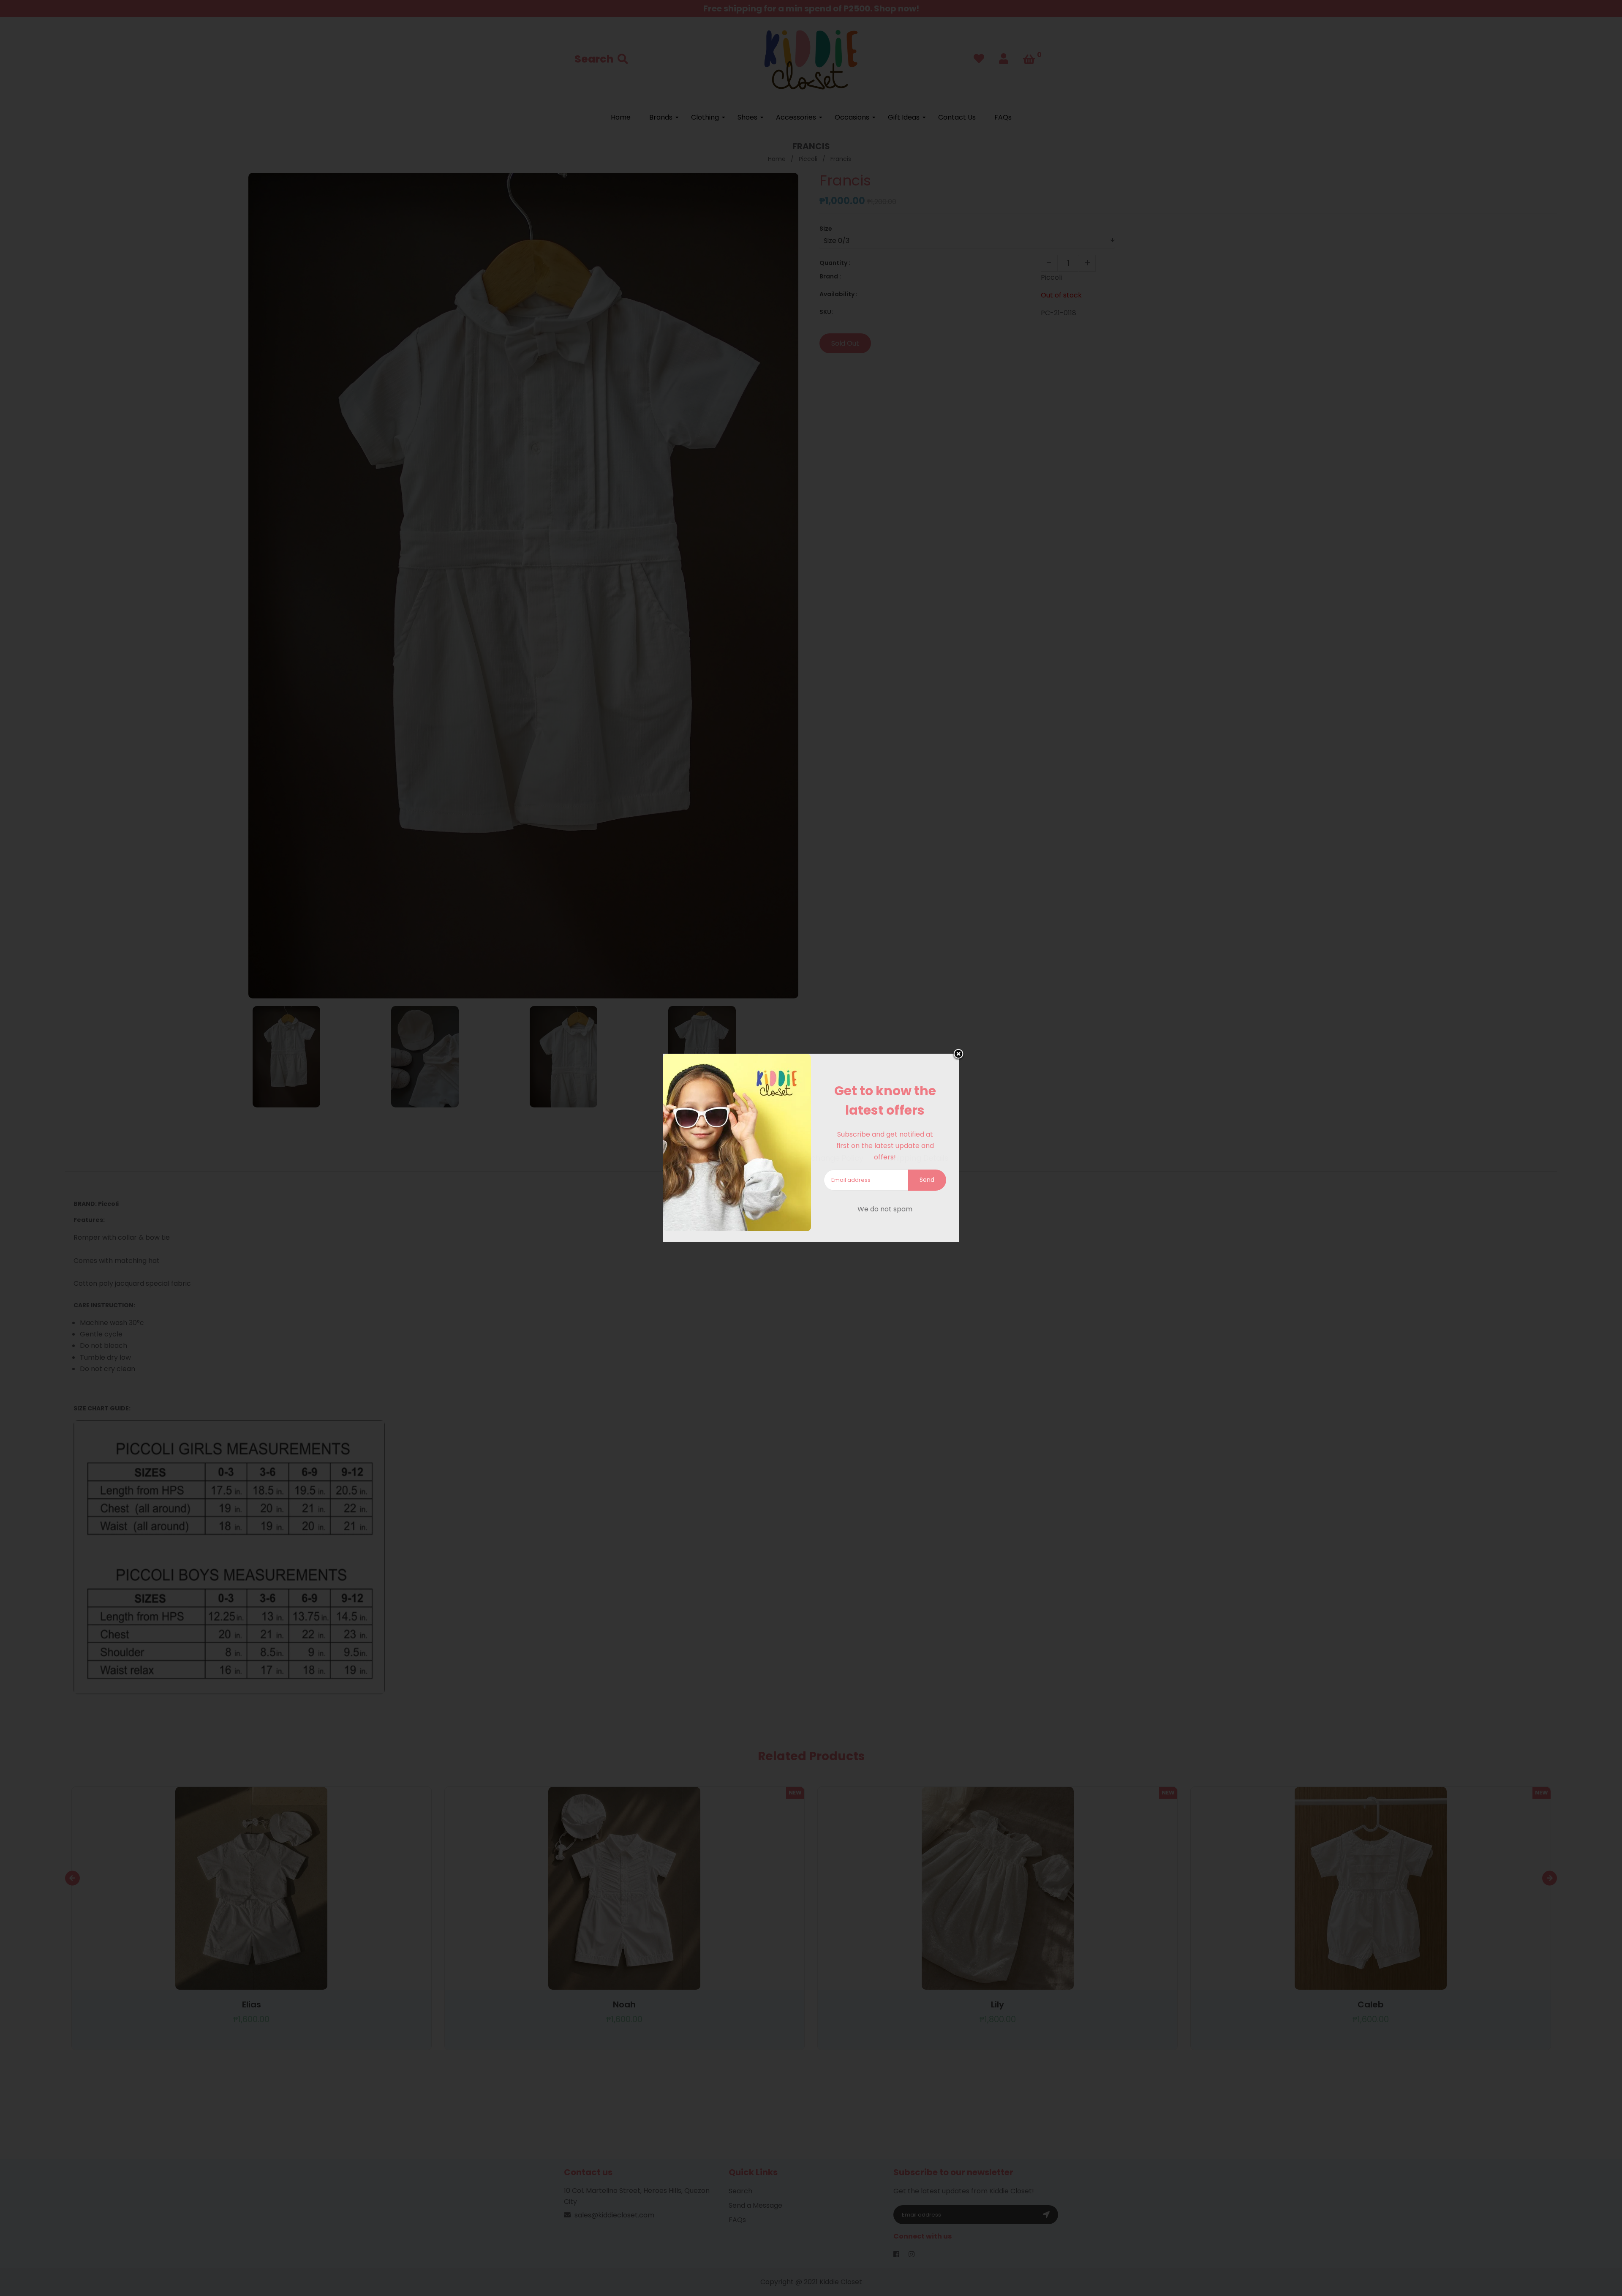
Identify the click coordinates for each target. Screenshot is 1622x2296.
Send (927, 1180)
